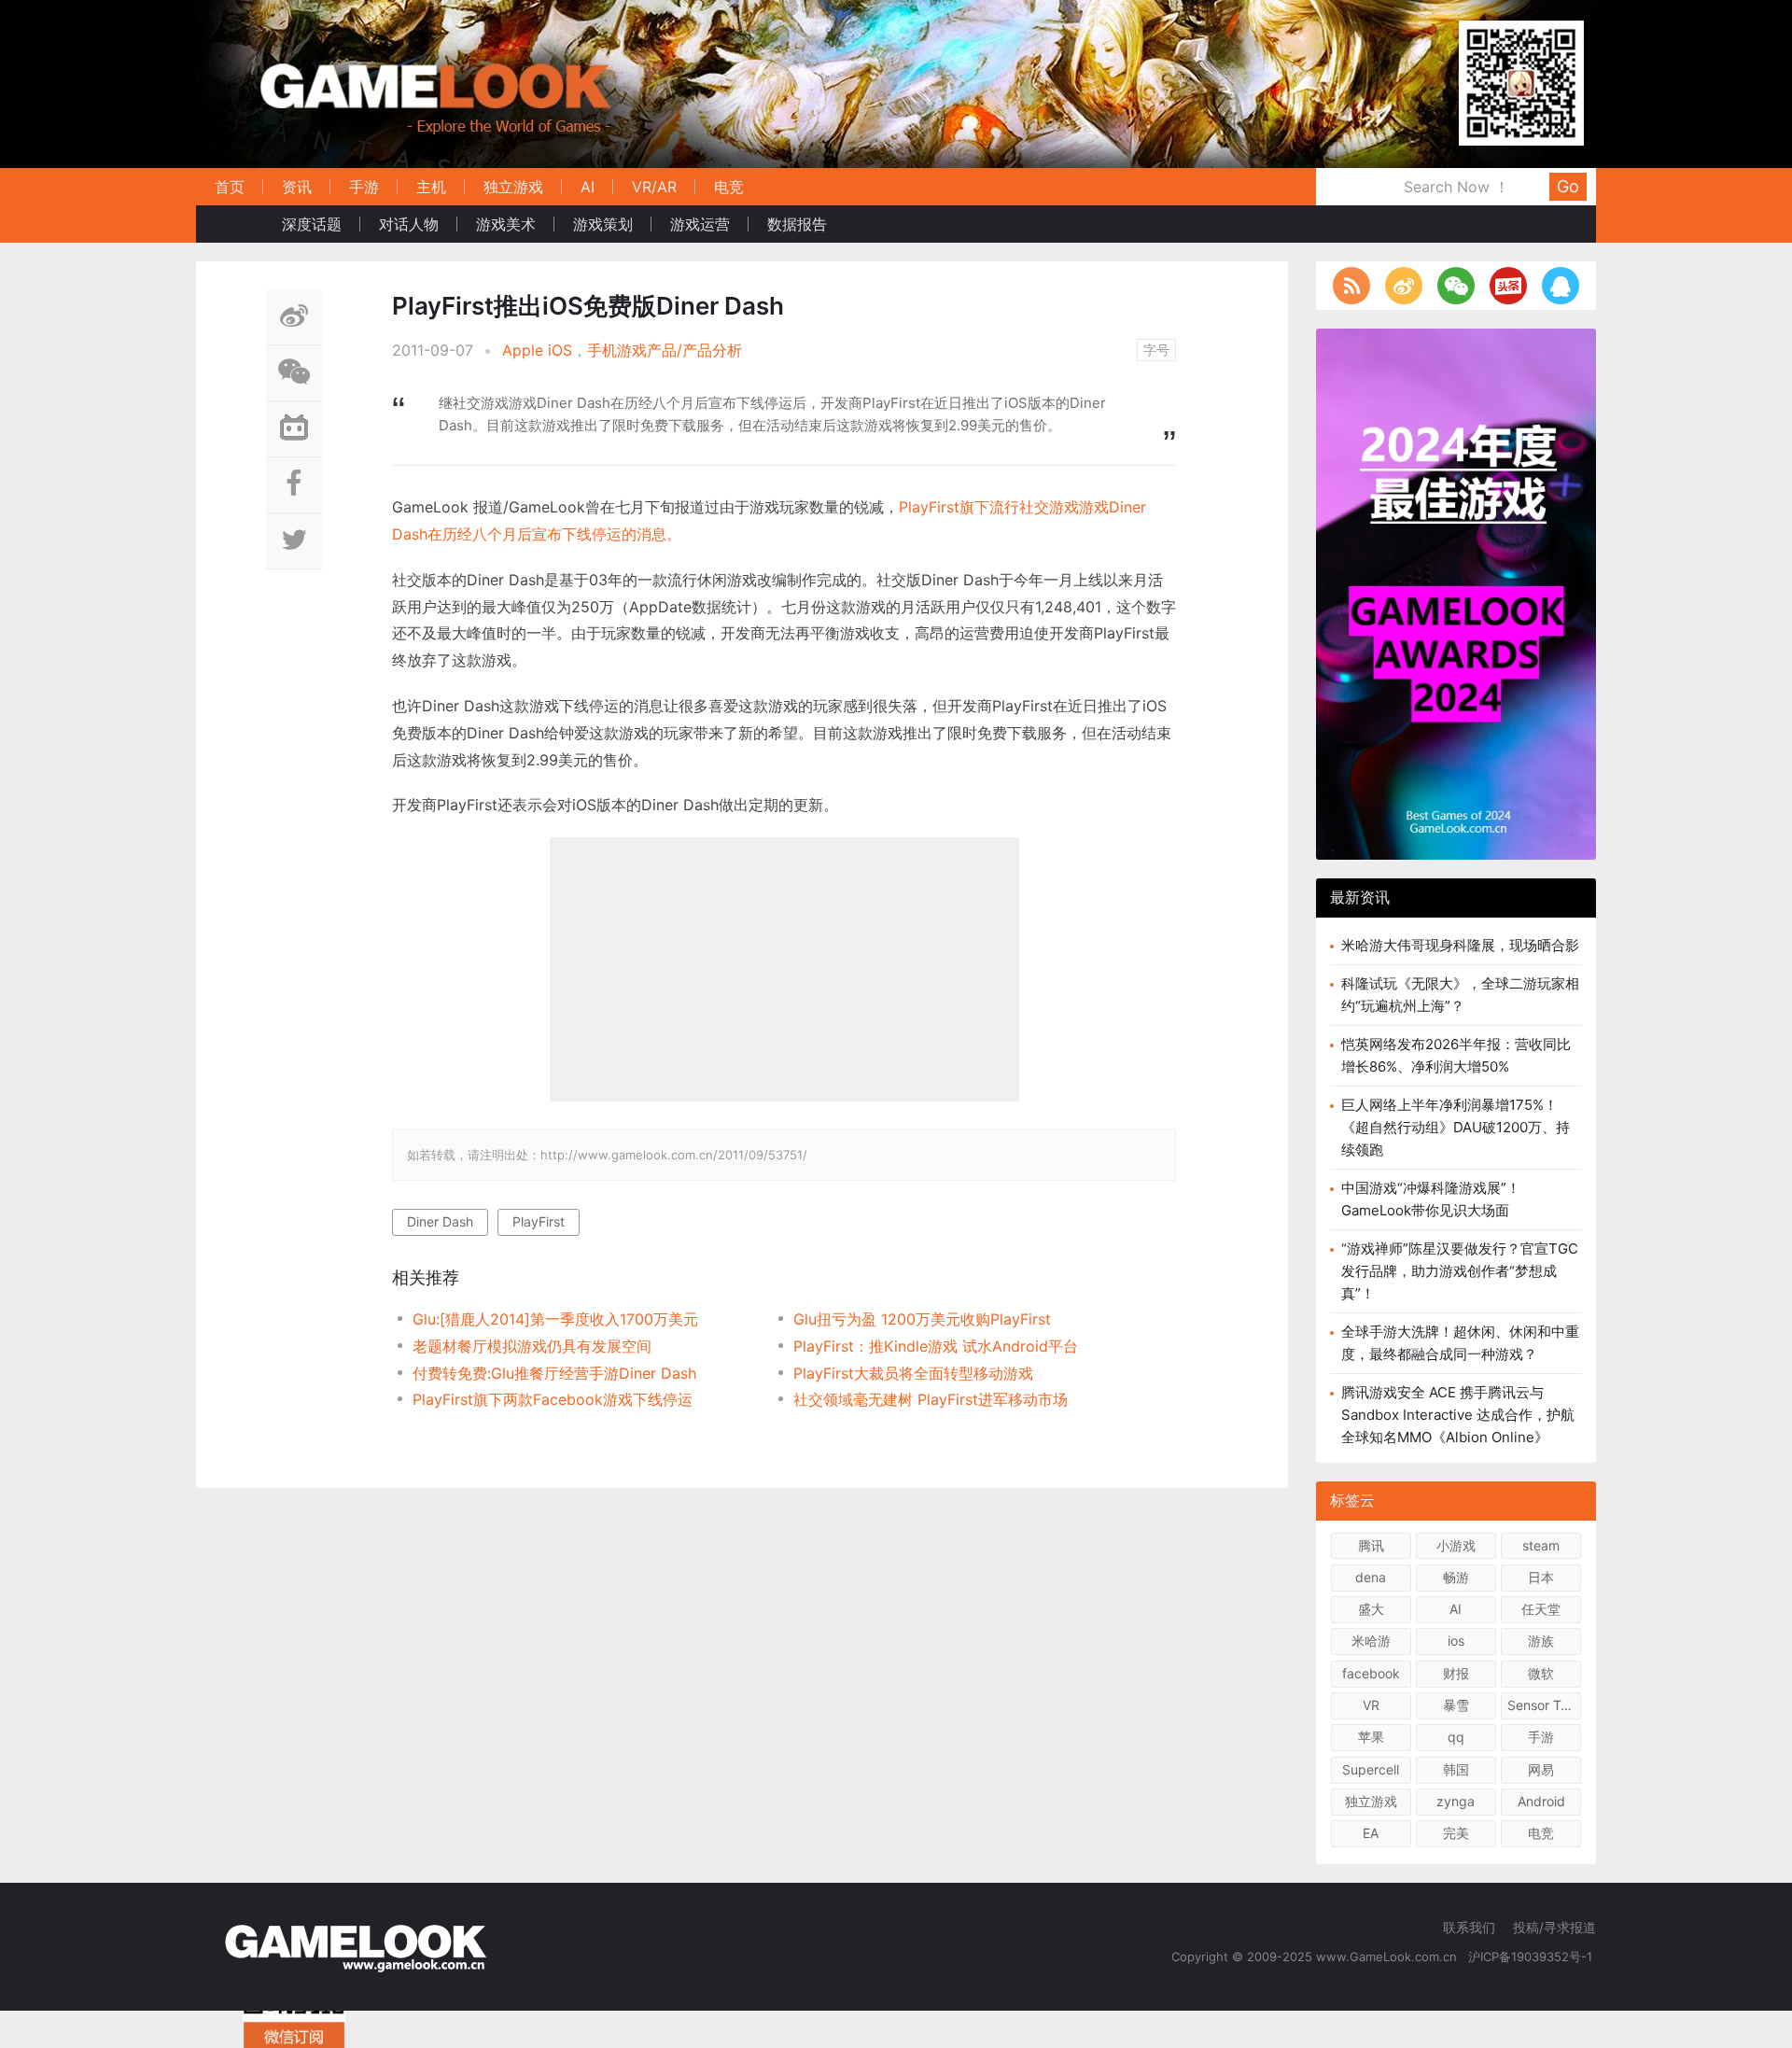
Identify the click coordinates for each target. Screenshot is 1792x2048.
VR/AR (654, 187)
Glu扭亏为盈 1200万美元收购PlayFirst (922, 1319)
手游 (364, 187)
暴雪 (1456, 1705)
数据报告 (797, 224)
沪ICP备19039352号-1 (1532, 1957)
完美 (1456, 1833)
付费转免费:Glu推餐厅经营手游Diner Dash (554, 1373)
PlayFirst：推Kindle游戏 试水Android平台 (936, 1346)
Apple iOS (537, 350)
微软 (1541, 1673)
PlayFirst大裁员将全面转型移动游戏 (913, 1373)
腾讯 (1371, 1545)
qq (1456, 1737)
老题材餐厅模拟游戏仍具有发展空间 (532, 1346)
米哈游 (1371, 1641)
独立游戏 (513, 187)
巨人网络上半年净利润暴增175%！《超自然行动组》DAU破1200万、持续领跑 (1456, 1127)
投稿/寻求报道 (1554, 1927)
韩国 (1456, 1769)
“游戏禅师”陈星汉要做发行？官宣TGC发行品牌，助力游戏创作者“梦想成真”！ (1460, 1271)
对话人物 (409, 224)
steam (1541, 1545)
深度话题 (312, 224)
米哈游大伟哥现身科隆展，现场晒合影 (1460, 945)
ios (1456, 1641)
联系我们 (1469, 1927)
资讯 (297, 187)
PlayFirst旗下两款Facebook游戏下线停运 (553, 1399)
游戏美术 (506, 224)
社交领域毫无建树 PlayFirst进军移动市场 (931, 1399)
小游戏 (1456, 1545)
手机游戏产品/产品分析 (665, 350)
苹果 (1371, 1737)
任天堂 (1541, 1609)
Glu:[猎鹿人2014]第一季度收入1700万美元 (555, 1319)
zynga (1456, 1801)
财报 (1456, 1673)
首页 (230, 187)
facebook (1371, 1673)
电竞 (729, 187)
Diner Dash (440, 1221)
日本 (1541, 1577)
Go (1568, 186)
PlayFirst (539, 1221)
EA (1371, 1833)
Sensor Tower (1544, 1705)
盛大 (1371, 1609)
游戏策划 (603, 224)
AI (588, 187)
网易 (1541, 1769)
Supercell (1371, 1769)
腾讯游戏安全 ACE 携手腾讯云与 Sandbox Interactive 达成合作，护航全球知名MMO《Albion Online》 (1458, 1415)
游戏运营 (700, 224)
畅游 (1456, 1577)
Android (1541, 1801)
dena (1371, 1577)
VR (1371, 1705)
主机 (431, 187)
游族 (1541, 1641)
